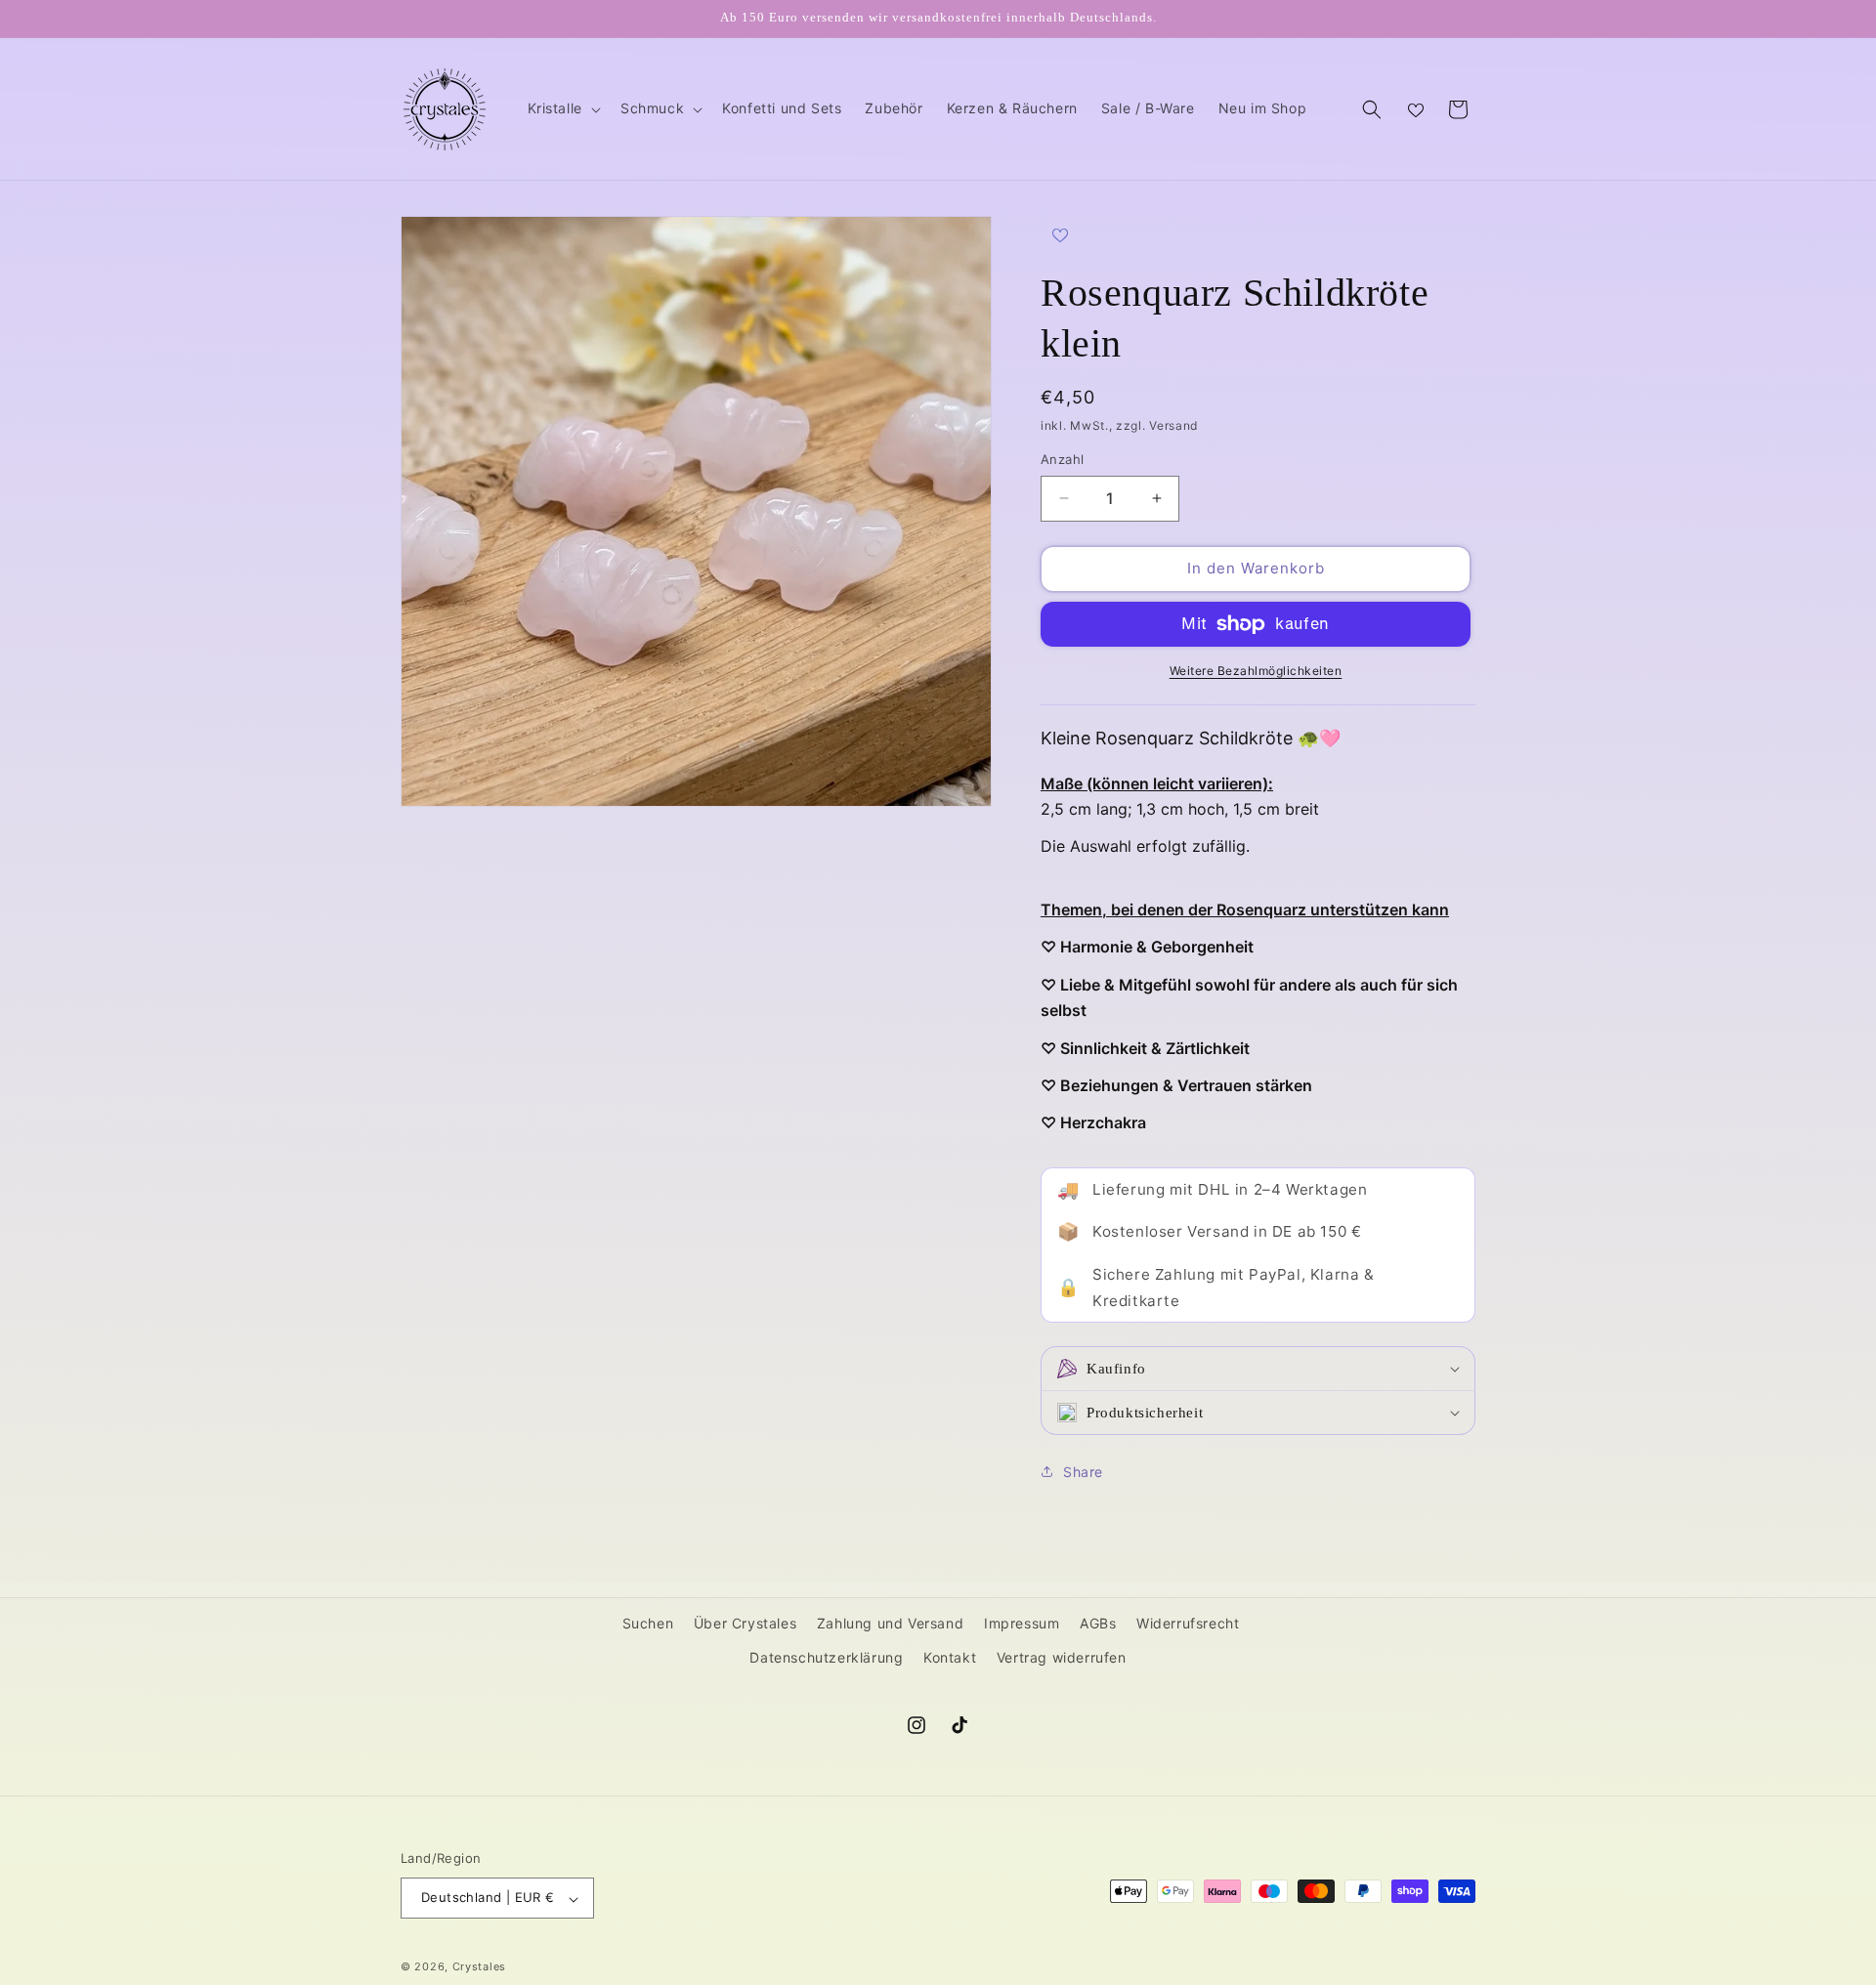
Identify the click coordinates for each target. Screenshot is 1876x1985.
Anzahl (1062, 459)
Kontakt (950, 1657)
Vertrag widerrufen (1062, 1657)
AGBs (1098, 1623)
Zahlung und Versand (890, 1623)
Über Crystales (745, 1623)
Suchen (648, 1623)
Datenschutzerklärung (826, 1657)
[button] (562, 108)
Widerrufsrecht (1188, 1623)
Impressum (1022, 1623)
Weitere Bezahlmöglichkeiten (1256, 671)
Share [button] (1083, 1472)
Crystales (479, 1967)
